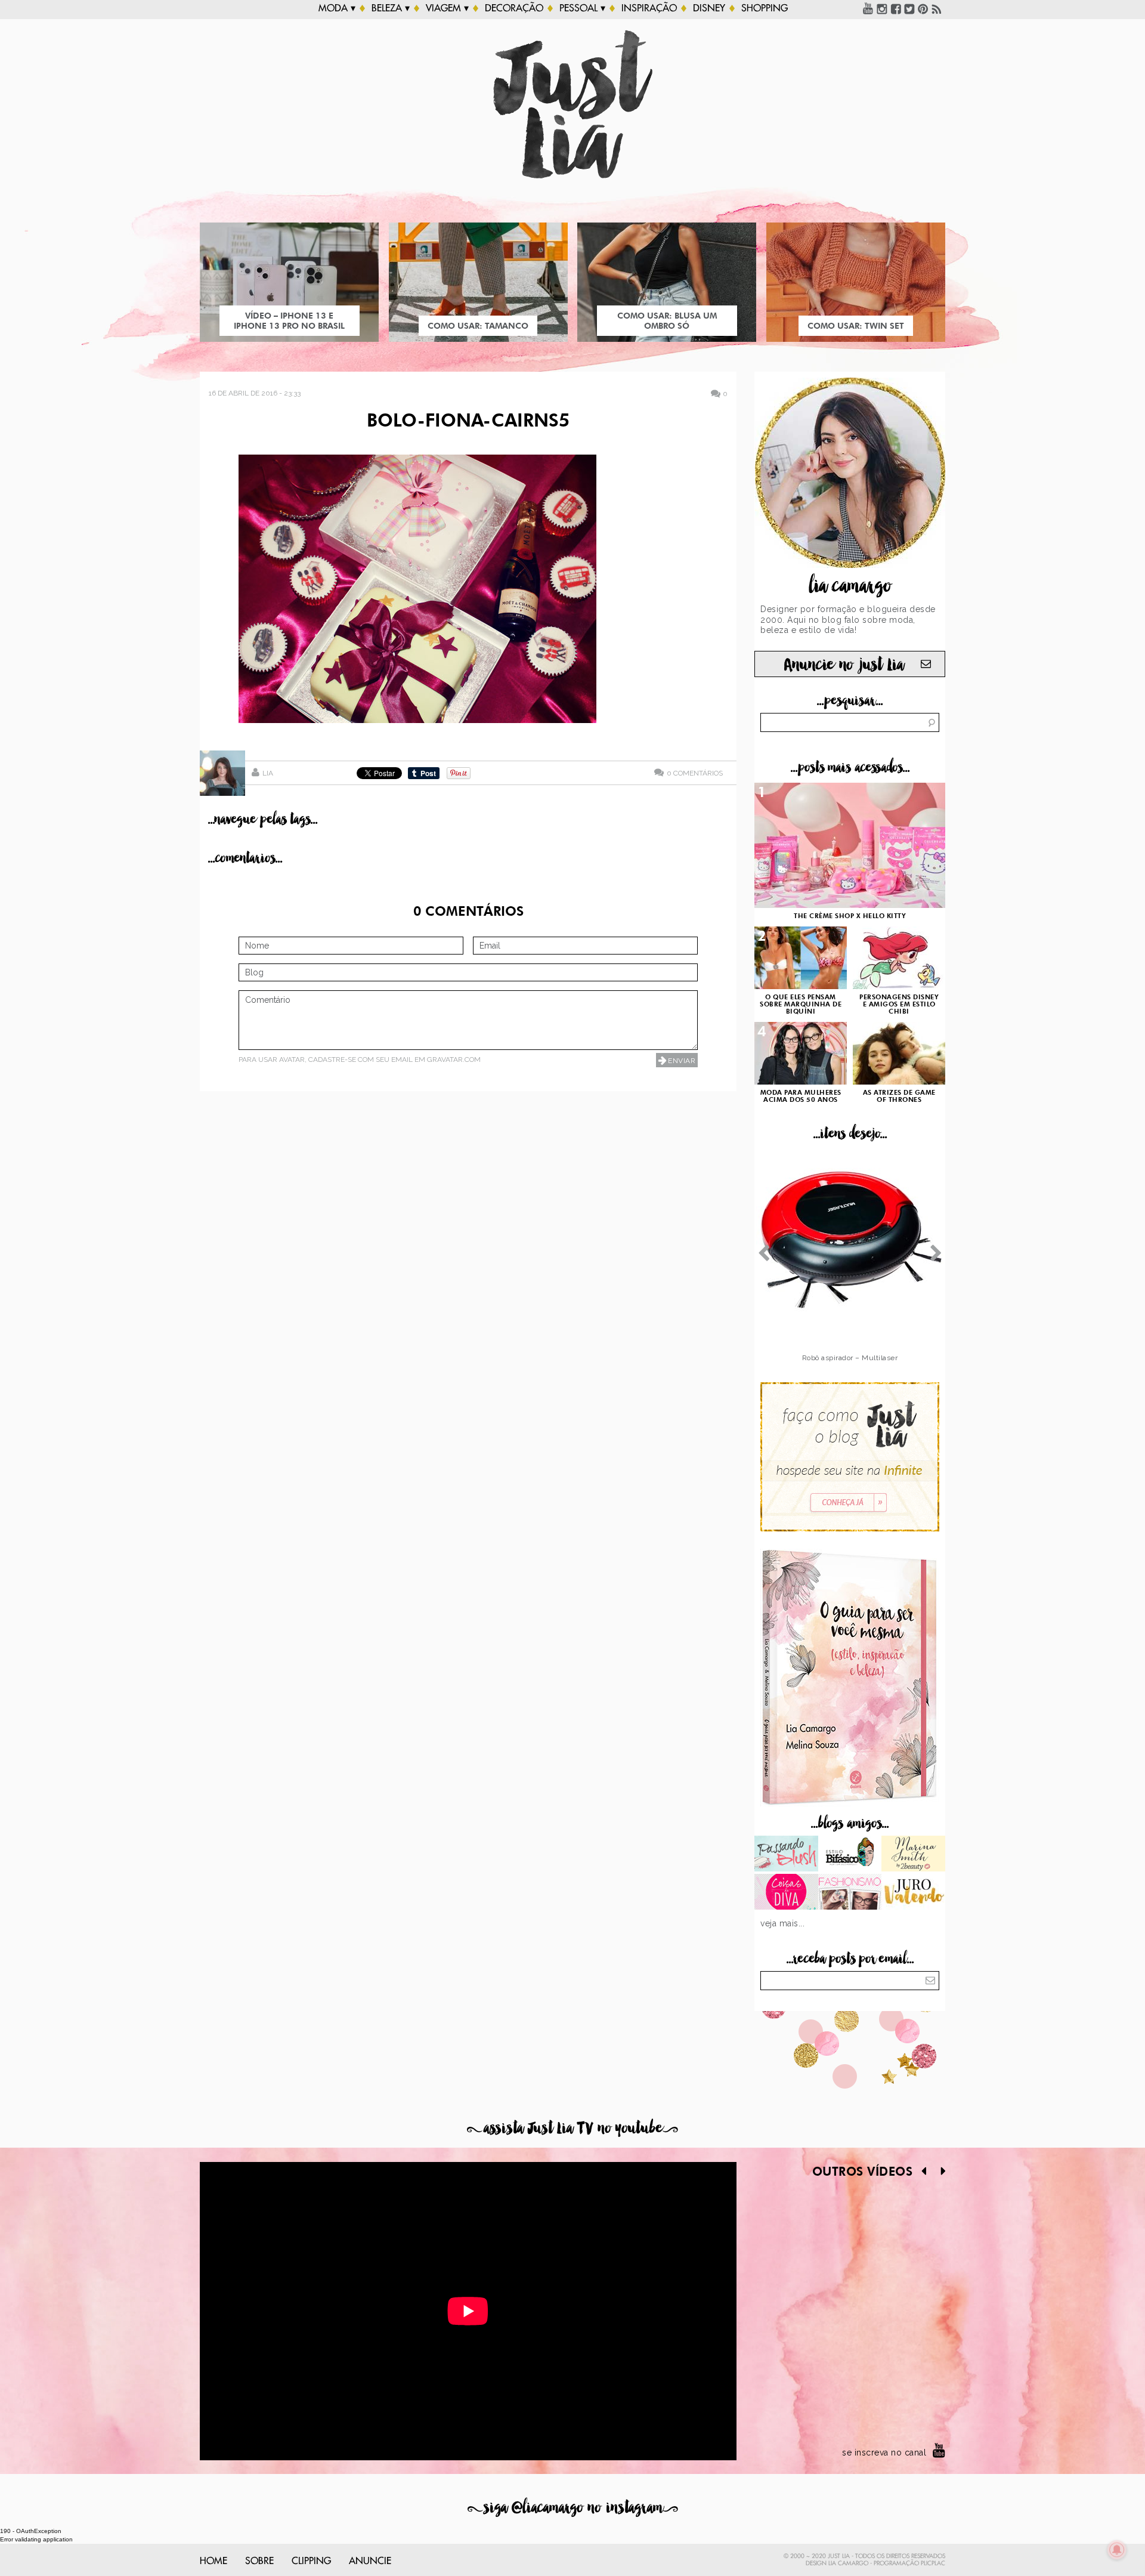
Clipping (311, 2561)
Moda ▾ (337, 8)
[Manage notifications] (1117, 2550)
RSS (937, 8)
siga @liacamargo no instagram (573, 2508)
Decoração (514, 8)
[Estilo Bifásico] (850, 1855)
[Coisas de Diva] (786, 1893)
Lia (268, 773)
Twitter (909, 8)
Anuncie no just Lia (844, 665)
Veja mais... (782, 1923)
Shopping (765, 8)
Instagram (882, 8)
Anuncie (370, 2561)
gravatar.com (454, 1060)
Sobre (259, 2561)
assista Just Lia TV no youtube (572, 2128)
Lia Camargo (848, 2563)
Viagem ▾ (447, 8)
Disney (709, 8)
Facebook (896, 8)
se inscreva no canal (884, 2453)
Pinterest (923, 8)
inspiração (649, 8)
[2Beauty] (913, 1855)
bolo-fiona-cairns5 (468, 422)
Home (213, 2561)
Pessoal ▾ (582, 8)
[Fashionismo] (850, 1893)
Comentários (695, 773)
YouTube (868, 8)
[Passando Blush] (786, 1855)
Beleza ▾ (391, 8)
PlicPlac (933, 2563)
